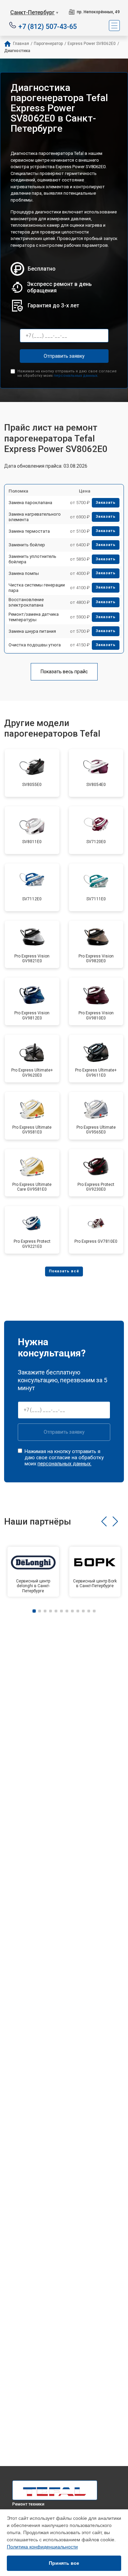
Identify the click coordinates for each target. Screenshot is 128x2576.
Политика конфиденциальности (42, 2547)
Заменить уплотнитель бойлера (32, 559)
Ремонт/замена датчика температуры (34, 617)
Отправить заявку (64, 356)
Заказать (106, 503)
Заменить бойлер (27, 545)
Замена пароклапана (30, 503)
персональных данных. (76, 376)
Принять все (64, 2563)
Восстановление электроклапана (26, 602)
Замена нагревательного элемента (35, 517)
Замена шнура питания (32, 631)
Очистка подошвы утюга (35, 645)
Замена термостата (29, 531)
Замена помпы (24, 573)
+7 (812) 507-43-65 (48, 26)
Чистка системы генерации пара (37, 588)
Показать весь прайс (64, 672)
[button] (104, 1522)
